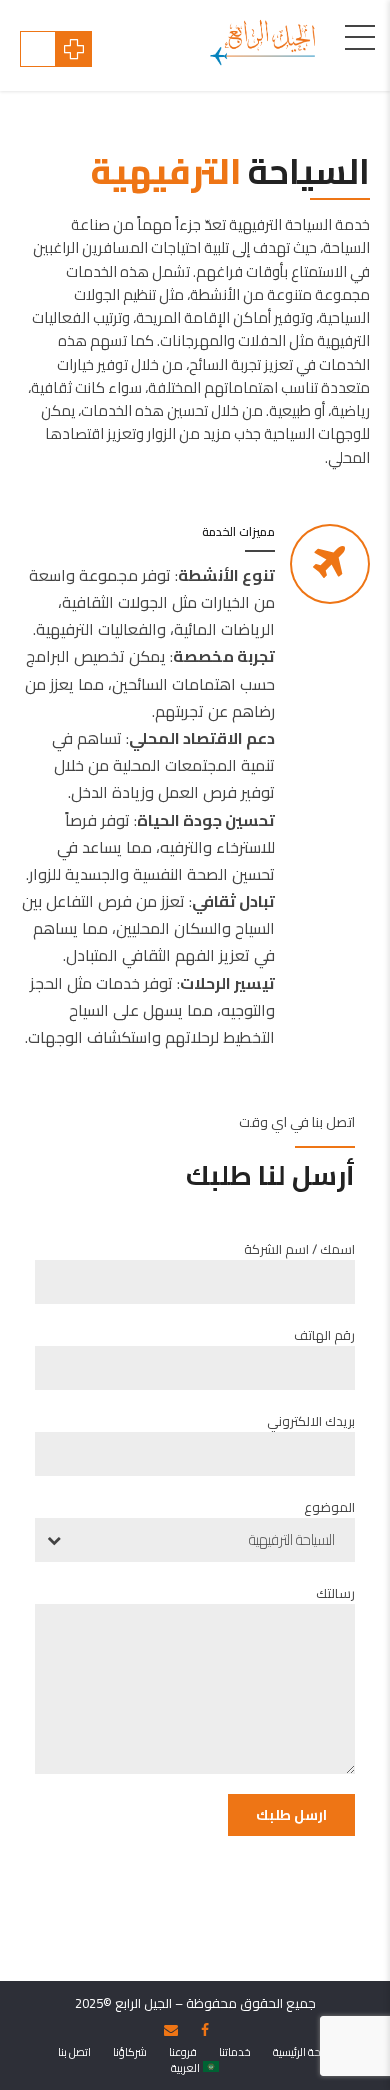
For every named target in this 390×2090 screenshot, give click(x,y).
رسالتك (335, 1593)
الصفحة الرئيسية (308, 2052)
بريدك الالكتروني (311, 1421)
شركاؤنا (130, 2052)
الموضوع (329, 1507)
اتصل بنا (74, 2052)
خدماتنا (235, 2052)
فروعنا (183, 2052)
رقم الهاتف (324, 1335)
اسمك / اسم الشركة (299, 1249)
